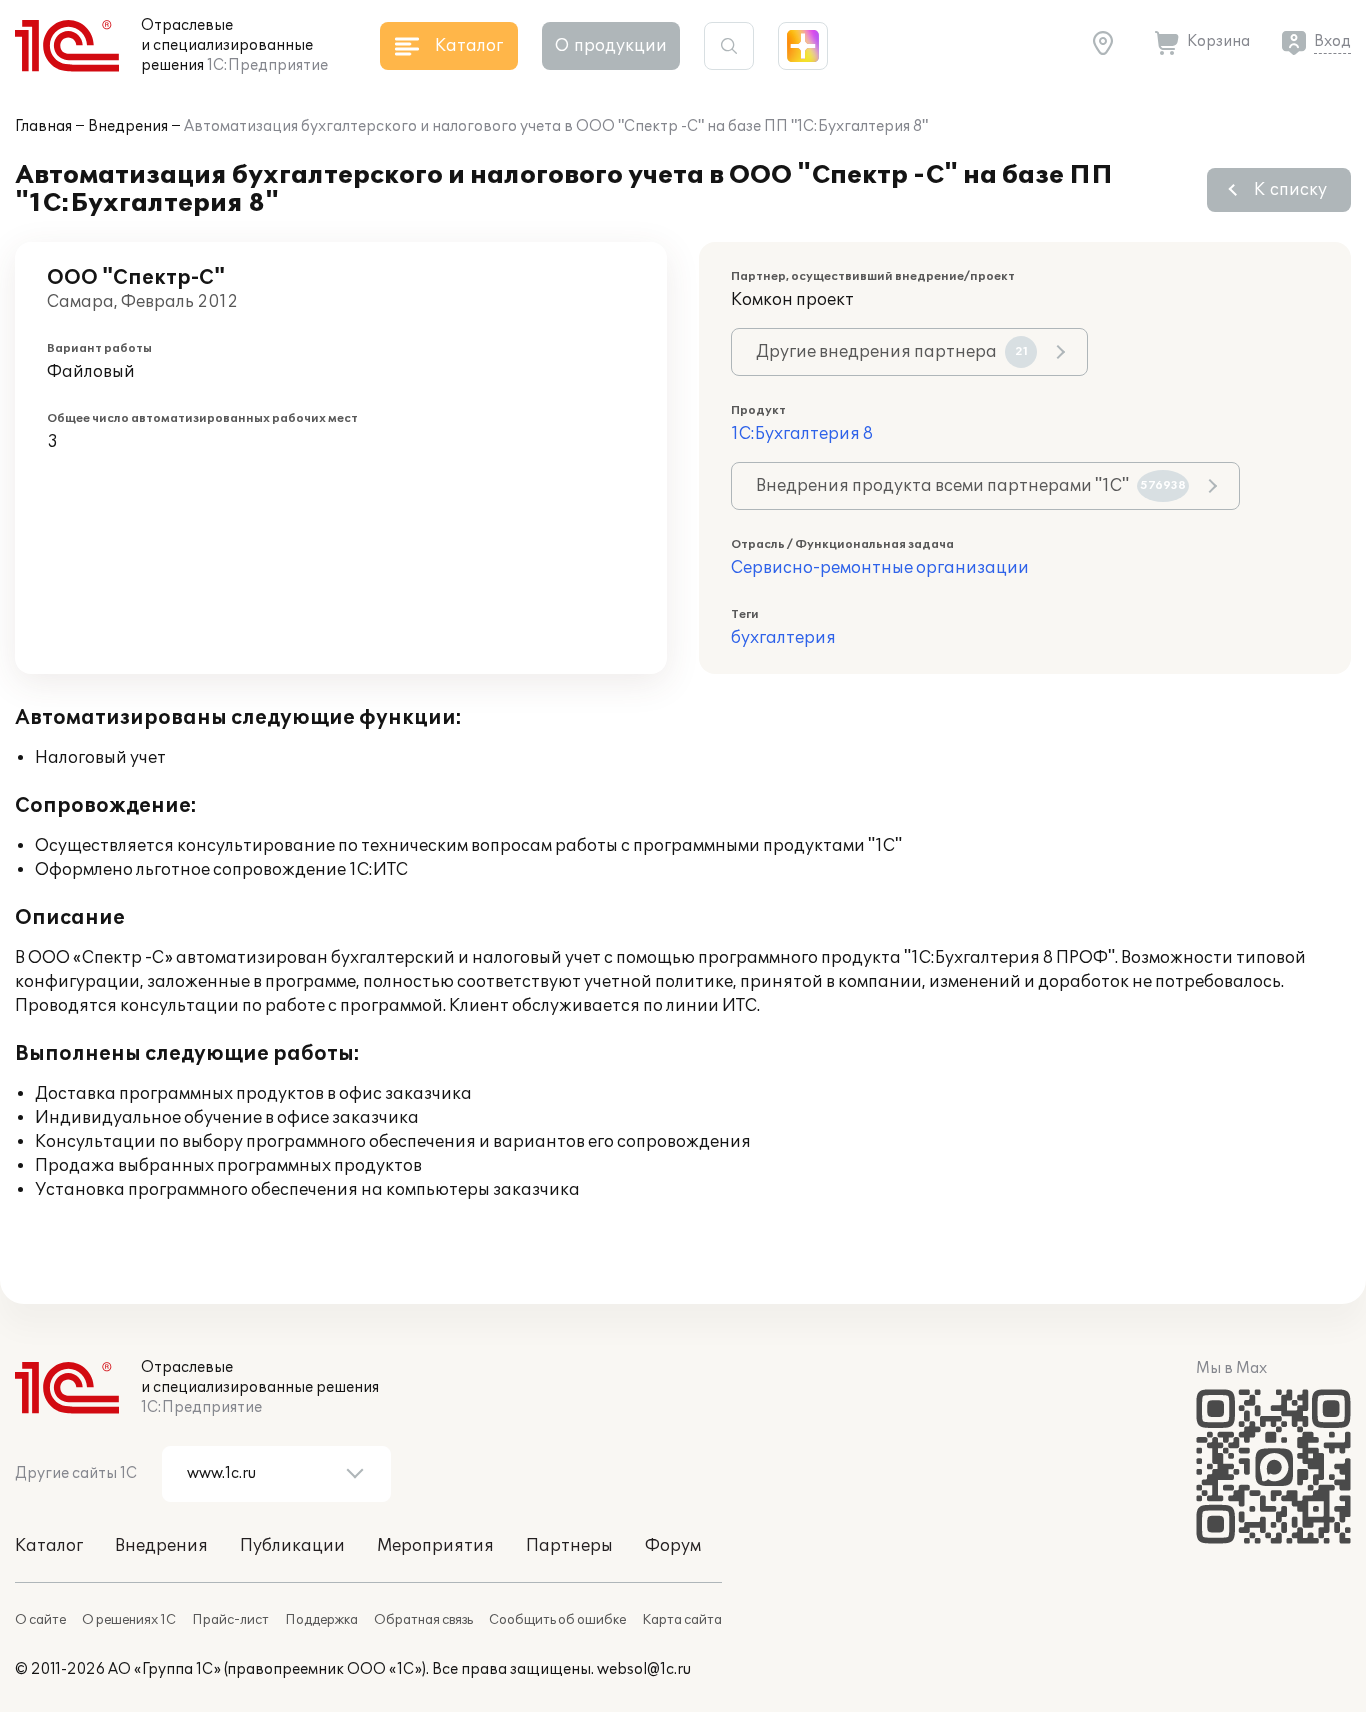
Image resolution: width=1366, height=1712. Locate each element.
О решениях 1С (129, 1620)
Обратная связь (423, 1620)
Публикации (292, 1546)
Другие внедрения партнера (892, 352)
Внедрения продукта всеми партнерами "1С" (971, 486)
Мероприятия (435, 1546)
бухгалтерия (783, 638)
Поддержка (321, 1620)
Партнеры (569, 1546)
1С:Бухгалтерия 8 (802, 434)
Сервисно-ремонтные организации (880, 568)
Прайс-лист (230, 1620)
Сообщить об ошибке (557, 1620)
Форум (673, 1546)
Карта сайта (682, 1620)
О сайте (40, 1620)
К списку (1290, 190)
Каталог (49, 1546)
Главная (43, 126)
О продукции (611, 46)
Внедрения (128, 126)
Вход (1332, 41)
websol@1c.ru (644, 1669)
